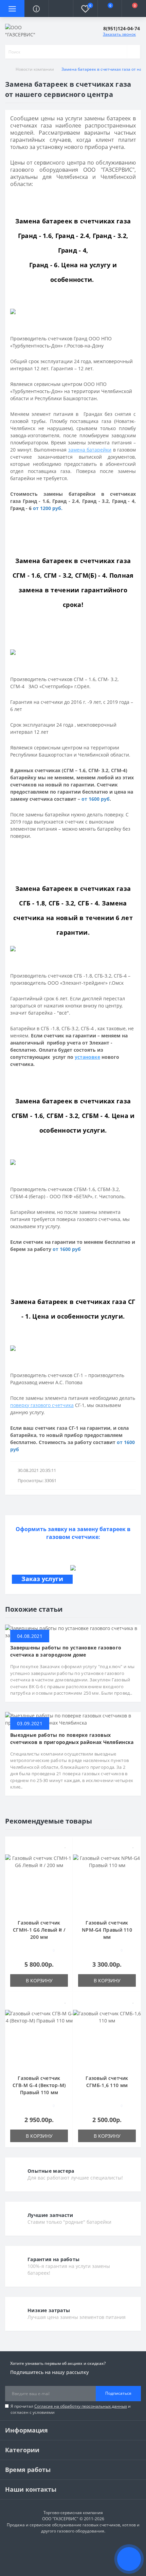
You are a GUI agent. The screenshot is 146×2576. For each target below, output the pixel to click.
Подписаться (118, 2393)
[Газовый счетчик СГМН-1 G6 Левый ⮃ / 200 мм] (39, 1883)
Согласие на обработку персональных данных (81, 2406)
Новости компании (35, 69)
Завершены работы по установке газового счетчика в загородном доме (66, 1651)
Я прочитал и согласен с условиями (71, 2409)
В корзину (39, 1980)
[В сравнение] (65, 1855)
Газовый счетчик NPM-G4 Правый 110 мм (107, 1930)
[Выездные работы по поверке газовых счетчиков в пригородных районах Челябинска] (73, 1718)
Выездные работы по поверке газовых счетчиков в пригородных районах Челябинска (72, 1739)
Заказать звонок (119, 34)
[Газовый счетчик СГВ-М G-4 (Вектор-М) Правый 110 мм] (39, 2039)
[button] (61, 9)
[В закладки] (66, 1845)
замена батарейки (90, 450)
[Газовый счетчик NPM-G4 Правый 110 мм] (107, 1883)
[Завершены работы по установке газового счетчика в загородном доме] (73, 1631)
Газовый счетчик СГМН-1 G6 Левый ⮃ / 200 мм (39, 1930)
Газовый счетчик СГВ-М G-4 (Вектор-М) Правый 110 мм (39, 2085)
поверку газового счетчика (42, 1405)
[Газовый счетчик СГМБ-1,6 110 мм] (107, 2039)
